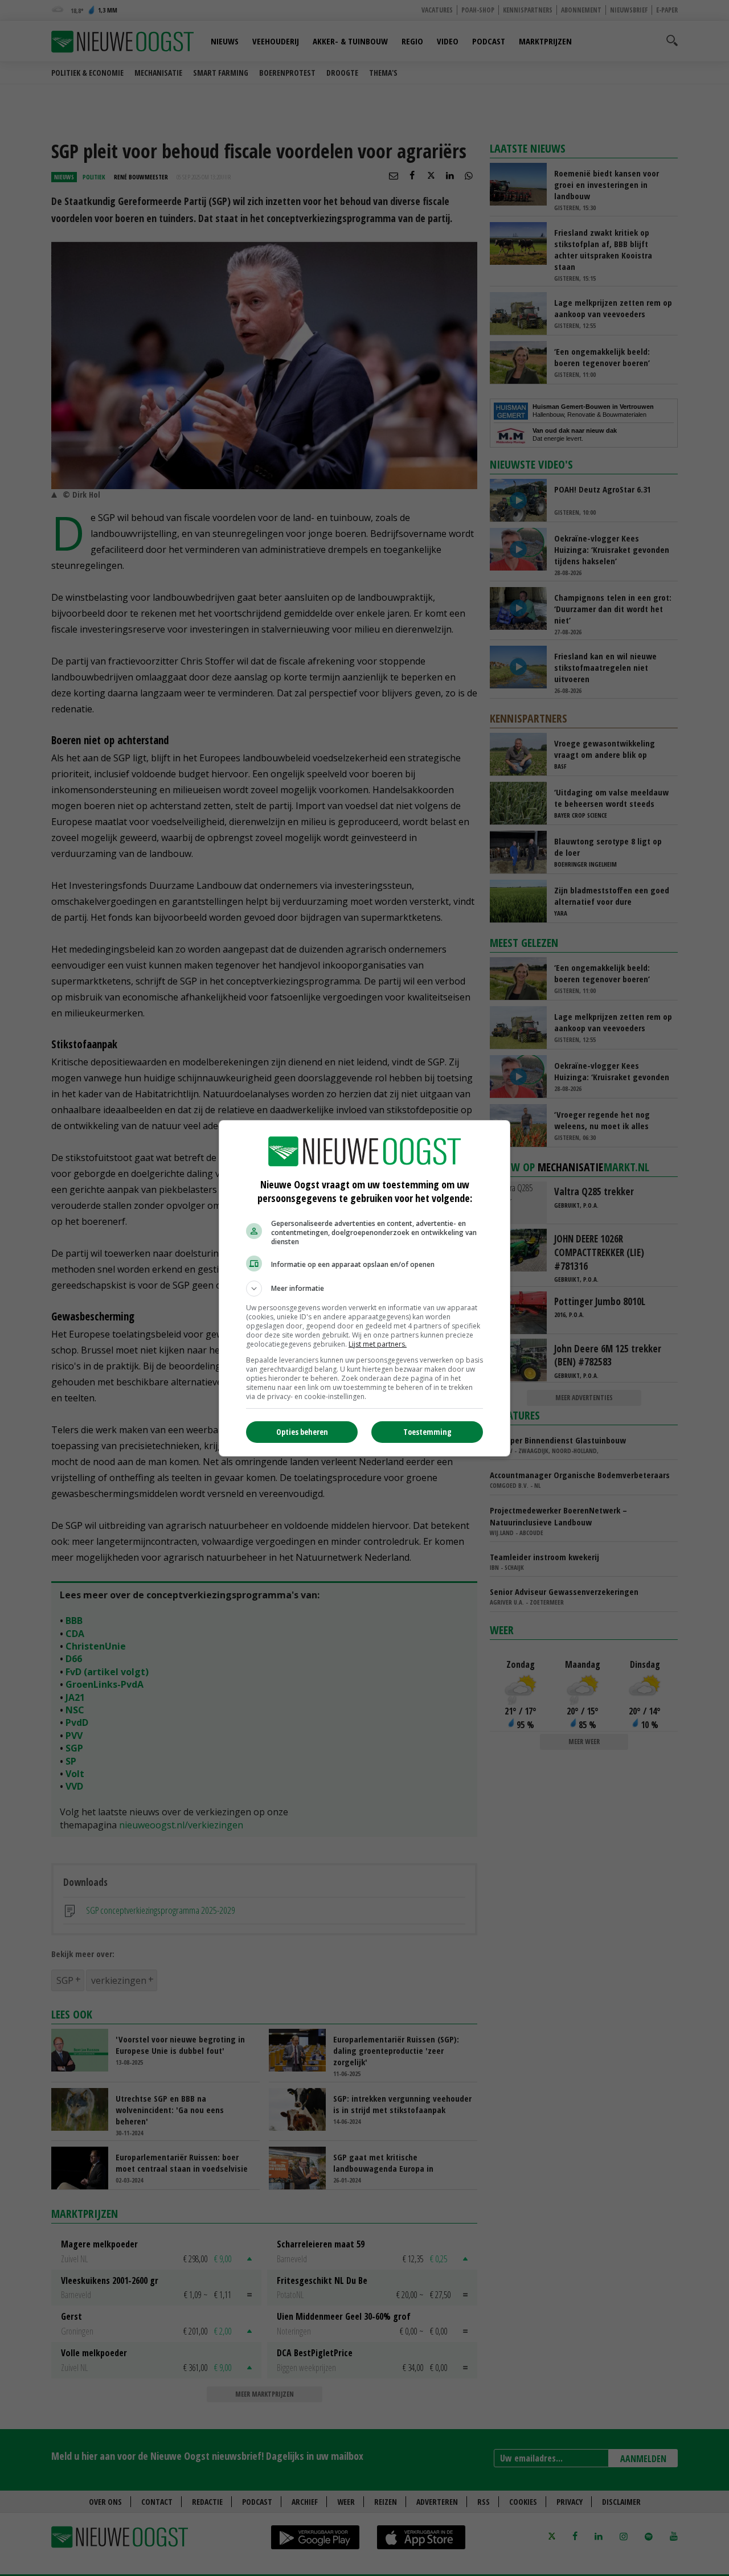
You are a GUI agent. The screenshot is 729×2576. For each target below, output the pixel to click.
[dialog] (364, 1288)
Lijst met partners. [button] (378, 1344)
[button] (364, 1289)
